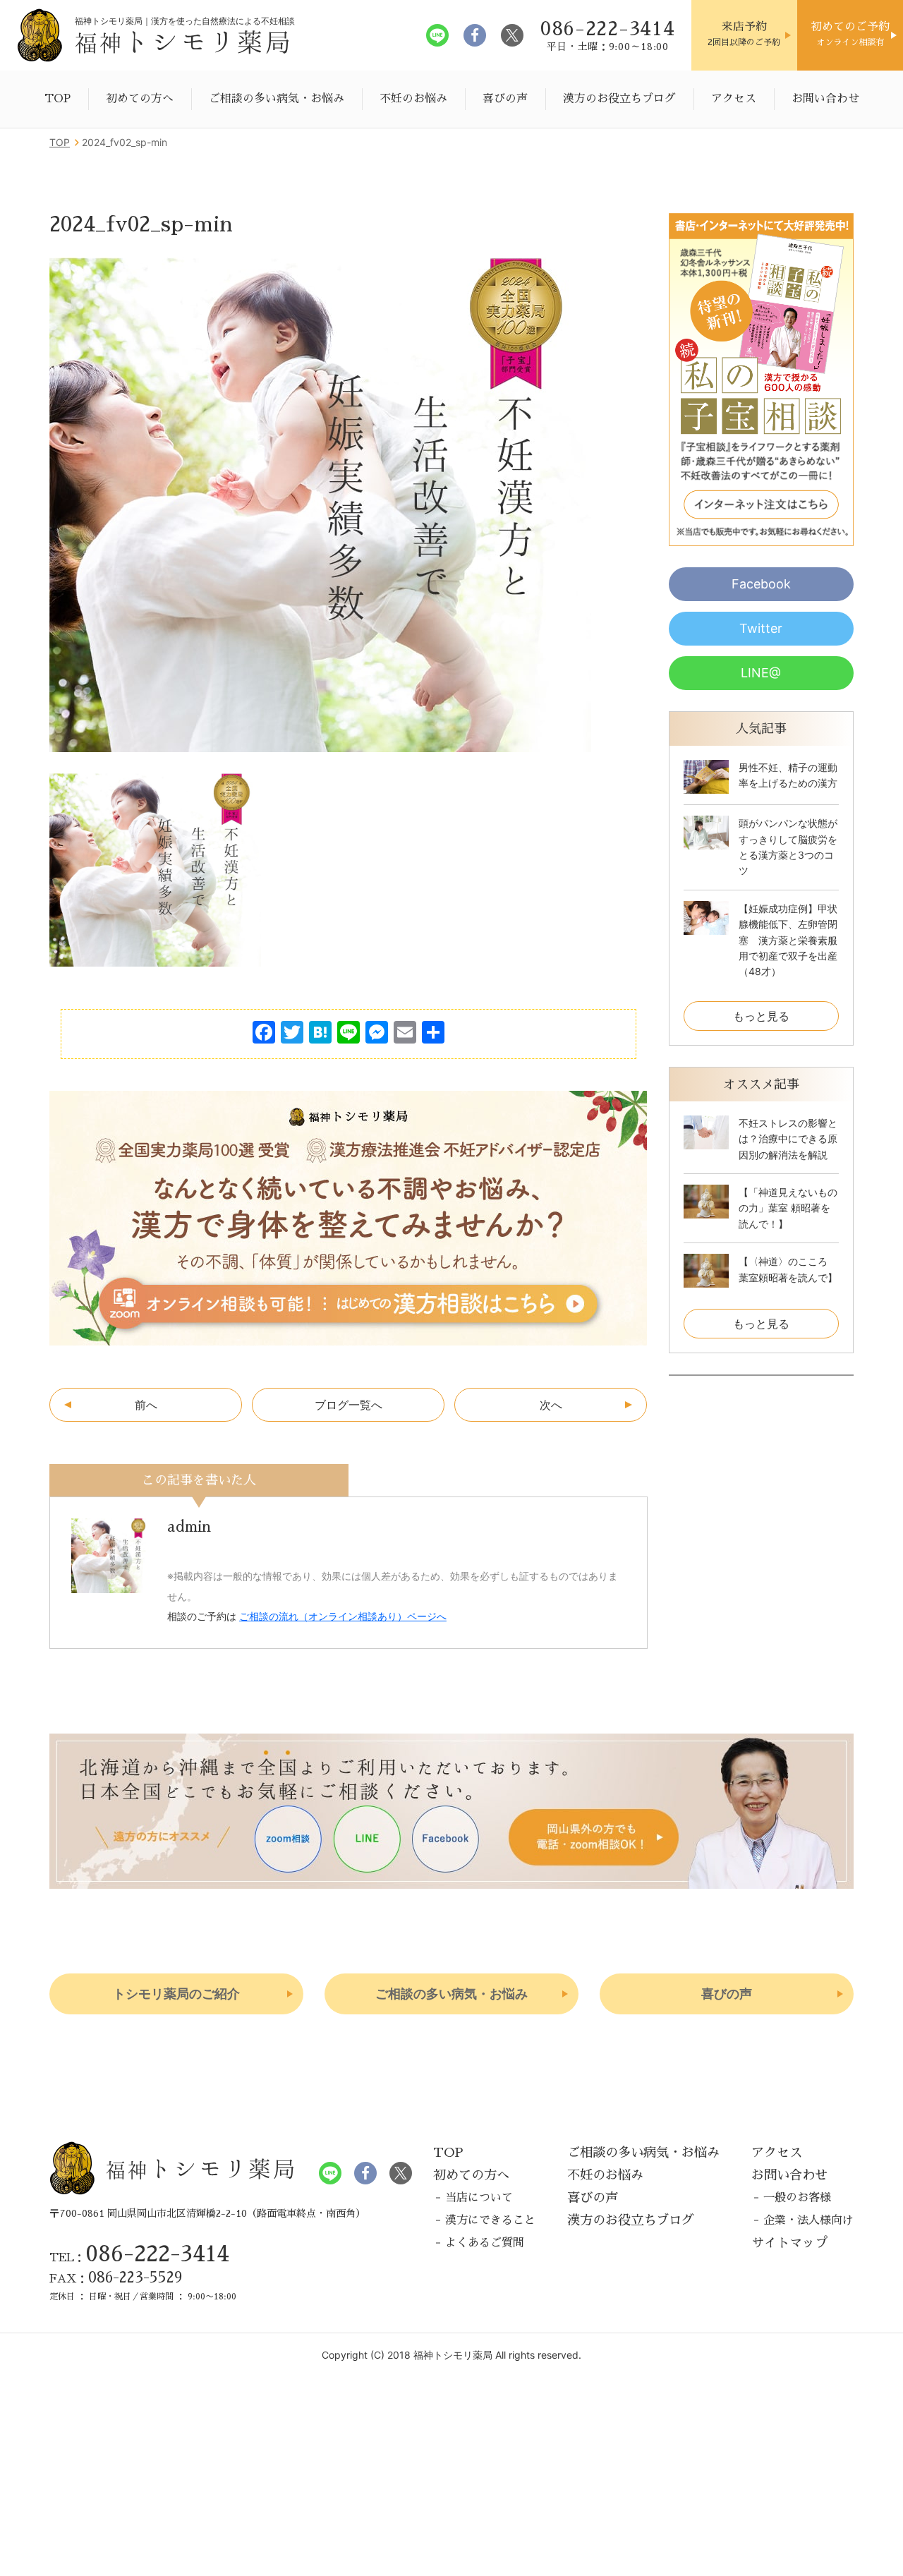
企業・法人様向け (808, 2220)
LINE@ (761, 673)
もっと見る (761, 1016)
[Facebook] (264, 1034)
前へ (146, 1405)
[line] (437, 35)
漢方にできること (490, 2220)
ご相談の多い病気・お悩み (277, 99)
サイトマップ (789, 2243)
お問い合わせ (825, 99)
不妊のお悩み (413, 99)
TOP (57, 99)
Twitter (761, 628)
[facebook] (475, 35)
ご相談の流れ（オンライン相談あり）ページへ (343, 1616)
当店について (479, 2198)
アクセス (734, 99)
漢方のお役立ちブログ (619, 99)
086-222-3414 (157, 2254)
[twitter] (512, 35)
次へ (551, 1405)
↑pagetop (836, 2099)
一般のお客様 (797, 2198)
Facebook (761, 584)
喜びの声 (505, 99)
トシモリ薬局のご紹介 (176, 1994)
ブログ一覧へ (349, 1405)
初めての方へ (140, 99)
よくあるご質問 (485, 2243)
